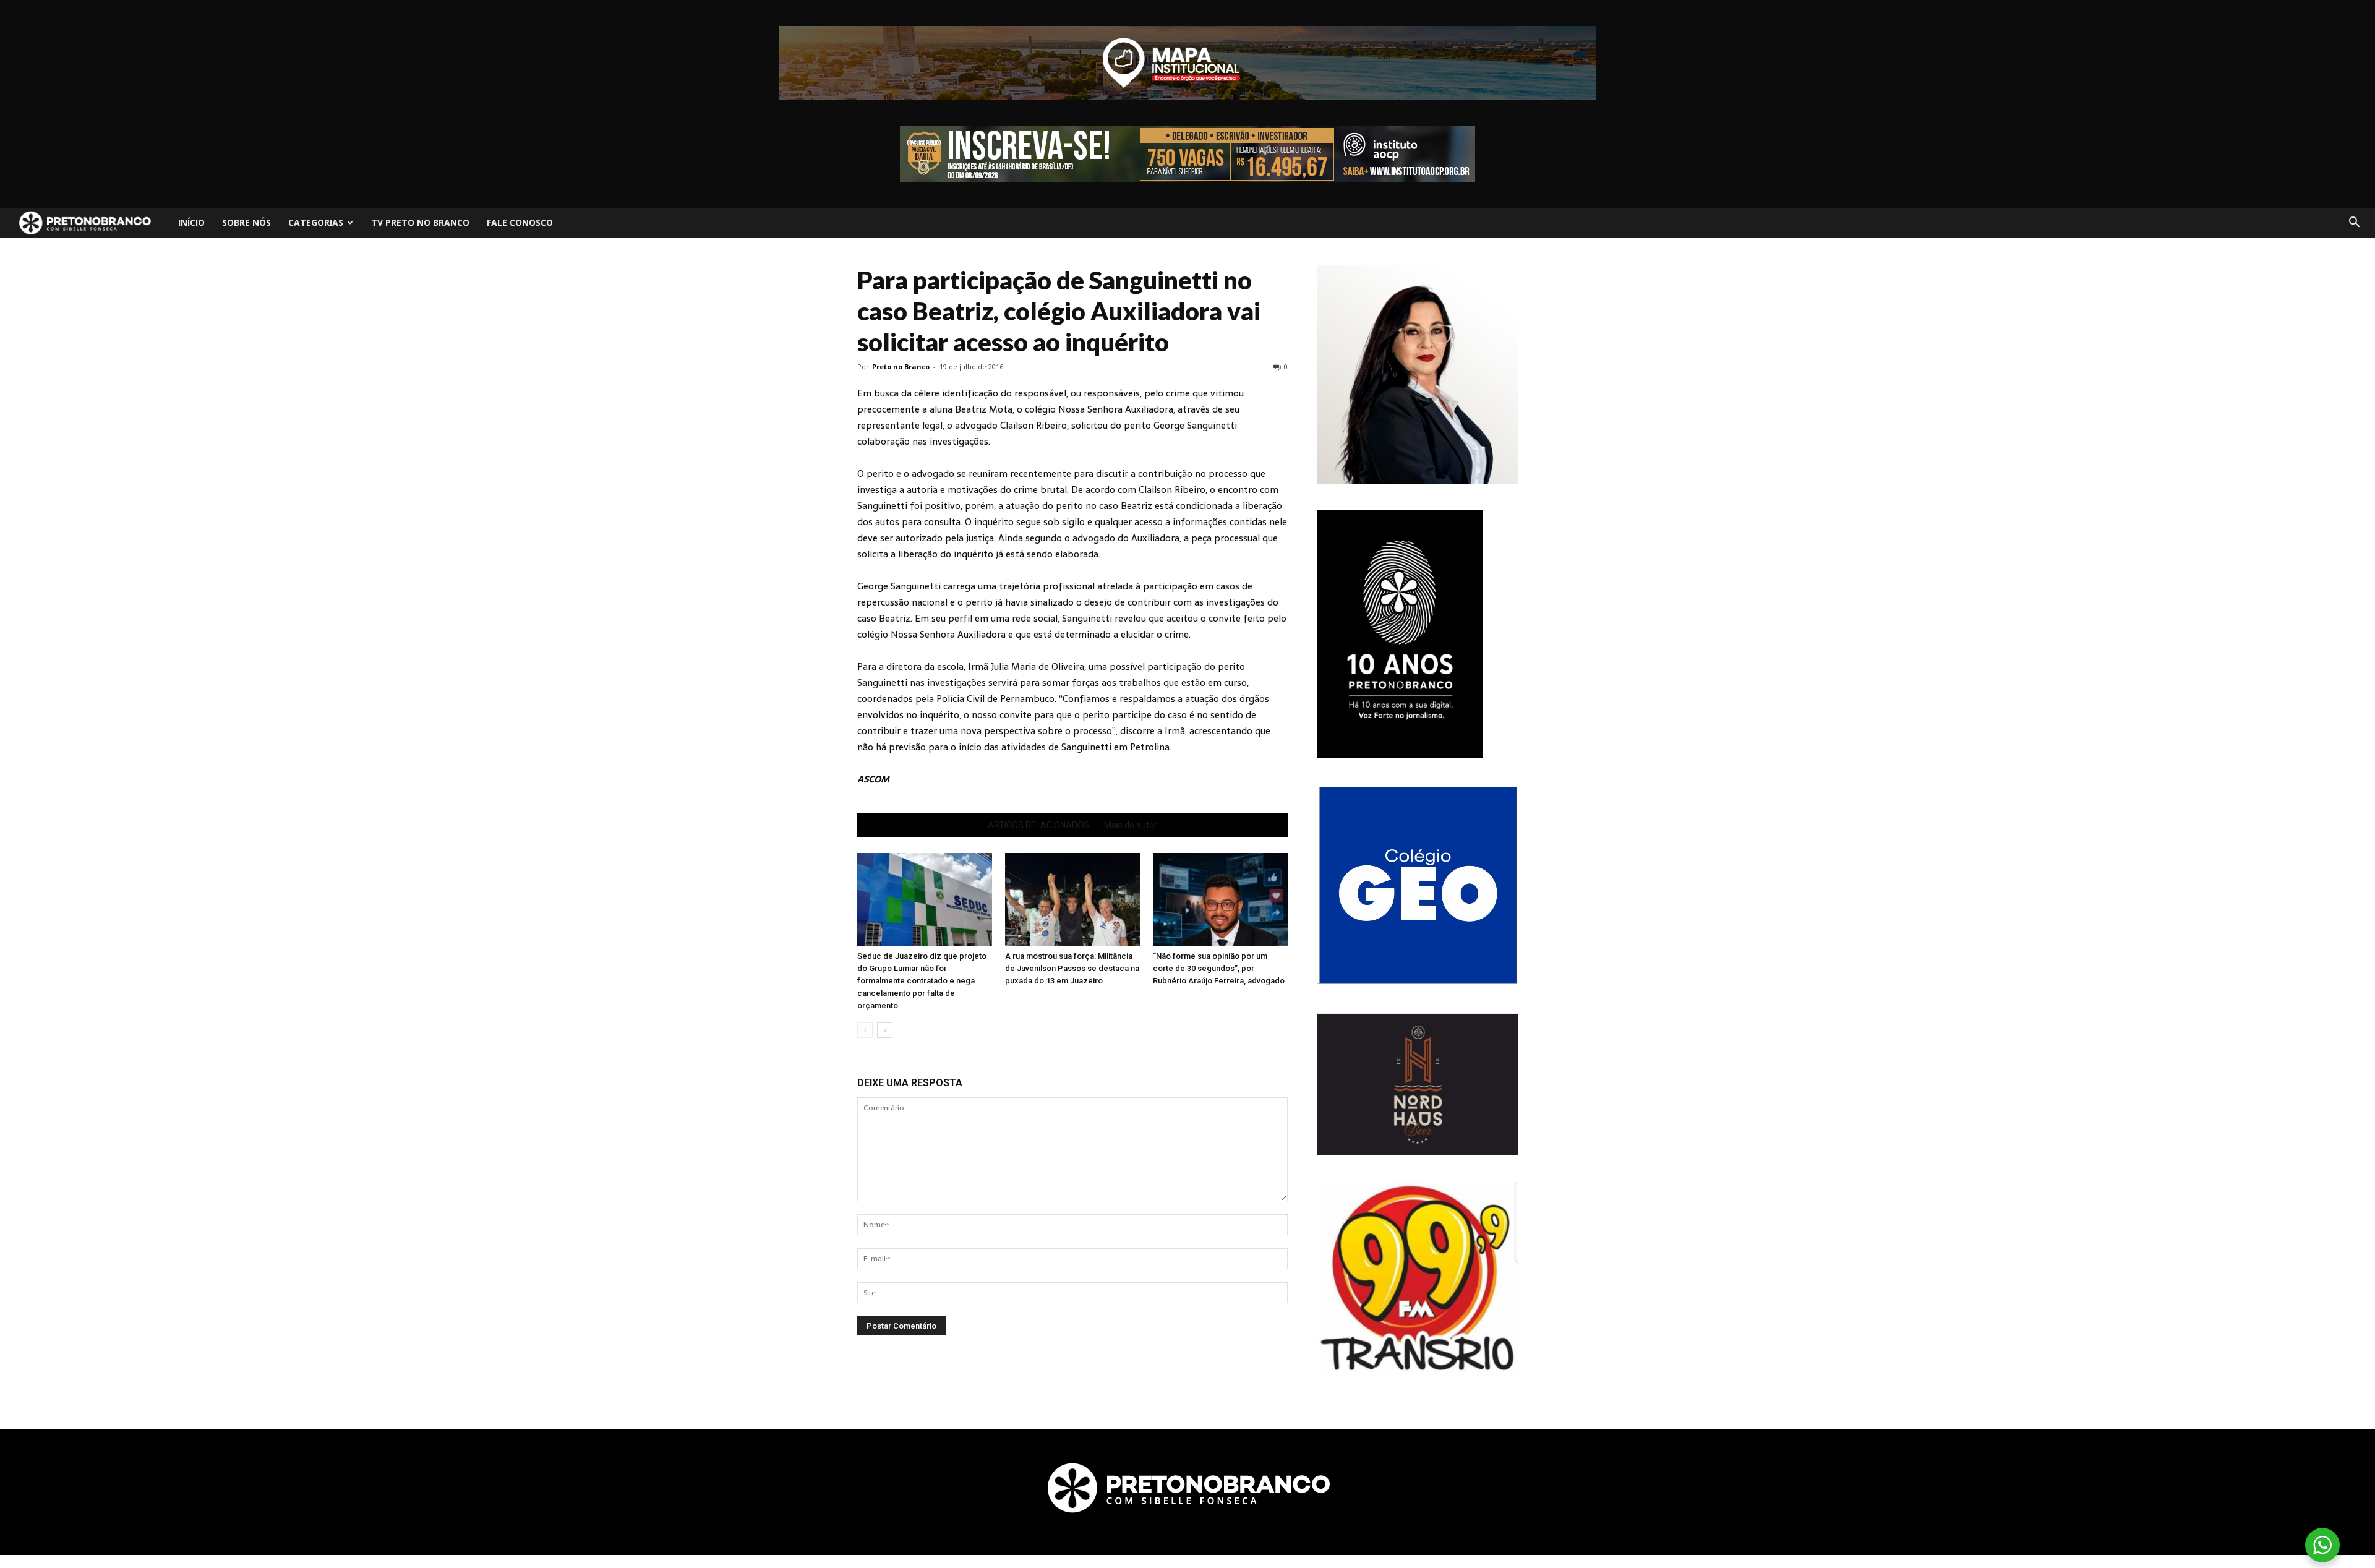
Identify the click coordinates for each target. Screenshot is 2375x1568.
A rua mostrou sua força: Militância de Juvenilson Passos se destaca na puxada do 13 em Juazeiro (1072, 968)
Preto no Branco (901, 366)
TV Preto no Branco (420, 222)
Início (191, 222)
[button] (2354, 223)
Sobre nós (246, 222)
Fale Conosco (520, 222)
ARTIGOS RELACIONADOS (1038, 825)
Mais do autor (1131, 825)
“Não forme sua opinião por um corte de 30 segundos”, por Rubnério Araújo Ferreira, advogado (1219, 968)
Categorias (316, 222)
